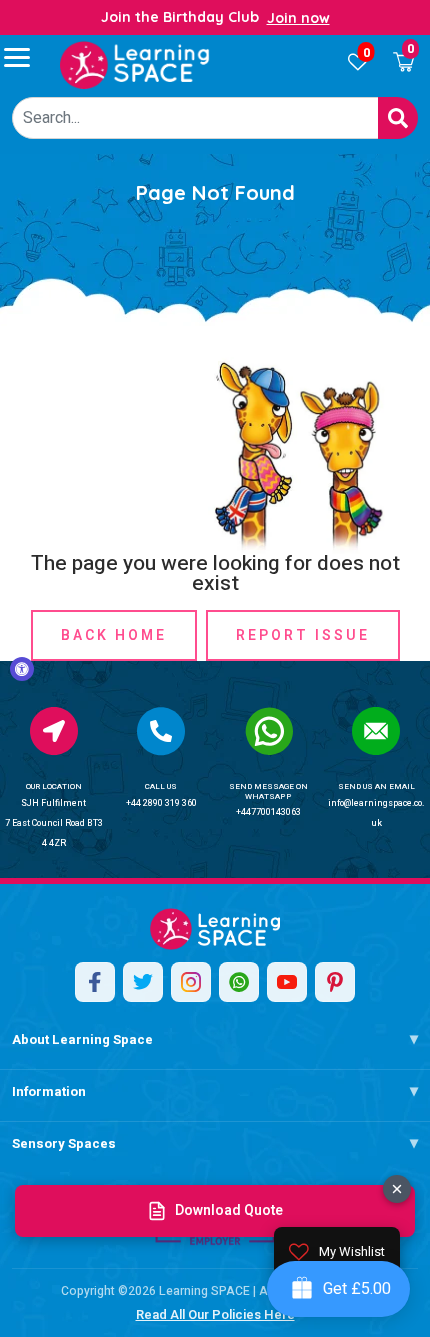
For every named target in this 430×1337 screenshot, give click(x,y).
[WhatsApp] (239, 982)
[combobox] (195, 118)
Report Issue (303, 635)
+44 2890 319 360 (161, 803)
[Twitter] (143, 982)
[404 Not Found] (135, 65)
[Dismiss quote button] (397, 1189)
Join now (298, 18)
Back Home (114, 635)
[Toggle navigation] (26, 57)
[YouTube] (287, 982)
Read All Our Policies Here (215, 1314)
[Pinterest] (335, 982)
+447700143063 (268, 812)
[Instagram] (191, 982)
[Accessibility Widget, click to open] (22, 669)
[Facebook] (95, 982)
